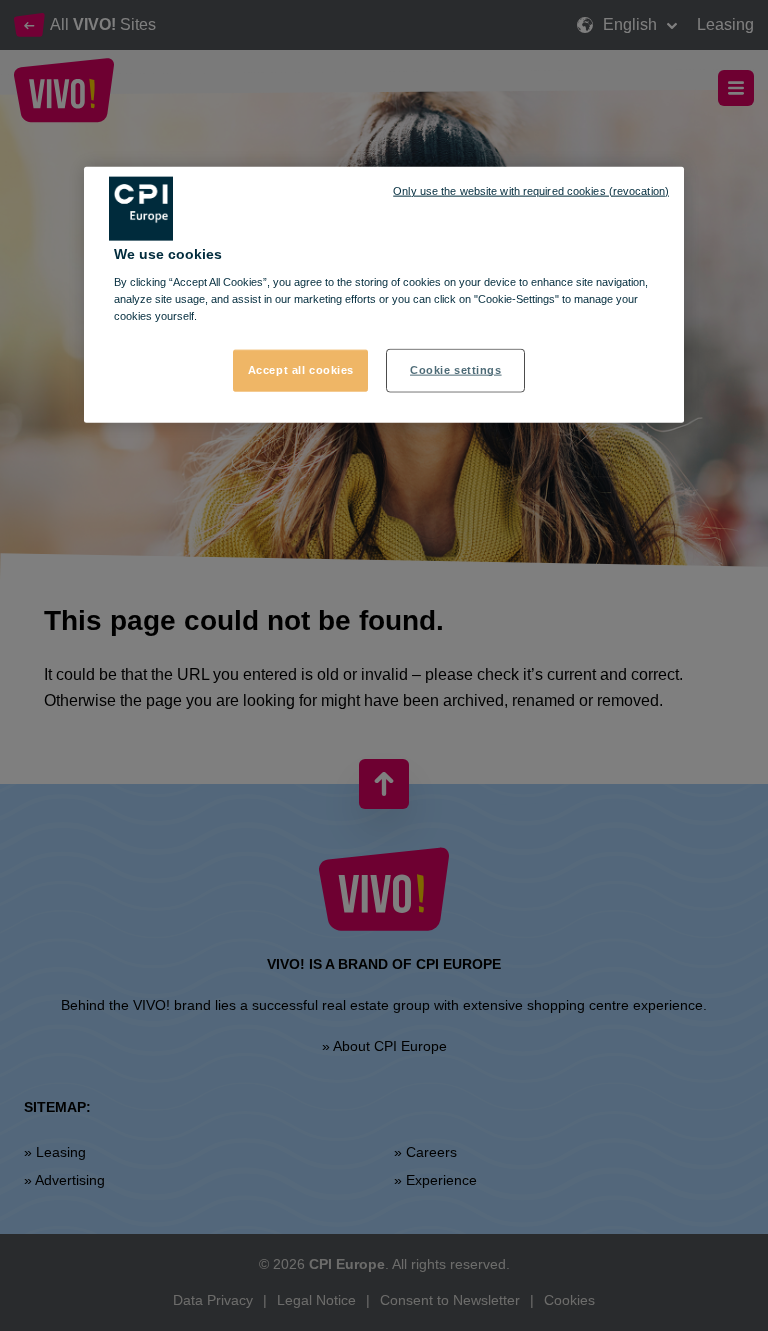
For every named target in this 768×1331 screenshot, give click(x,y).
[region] (384, 294)
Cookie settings (456, 370)
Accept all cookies (301, 370)
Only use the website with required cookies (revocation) (531, 190)
